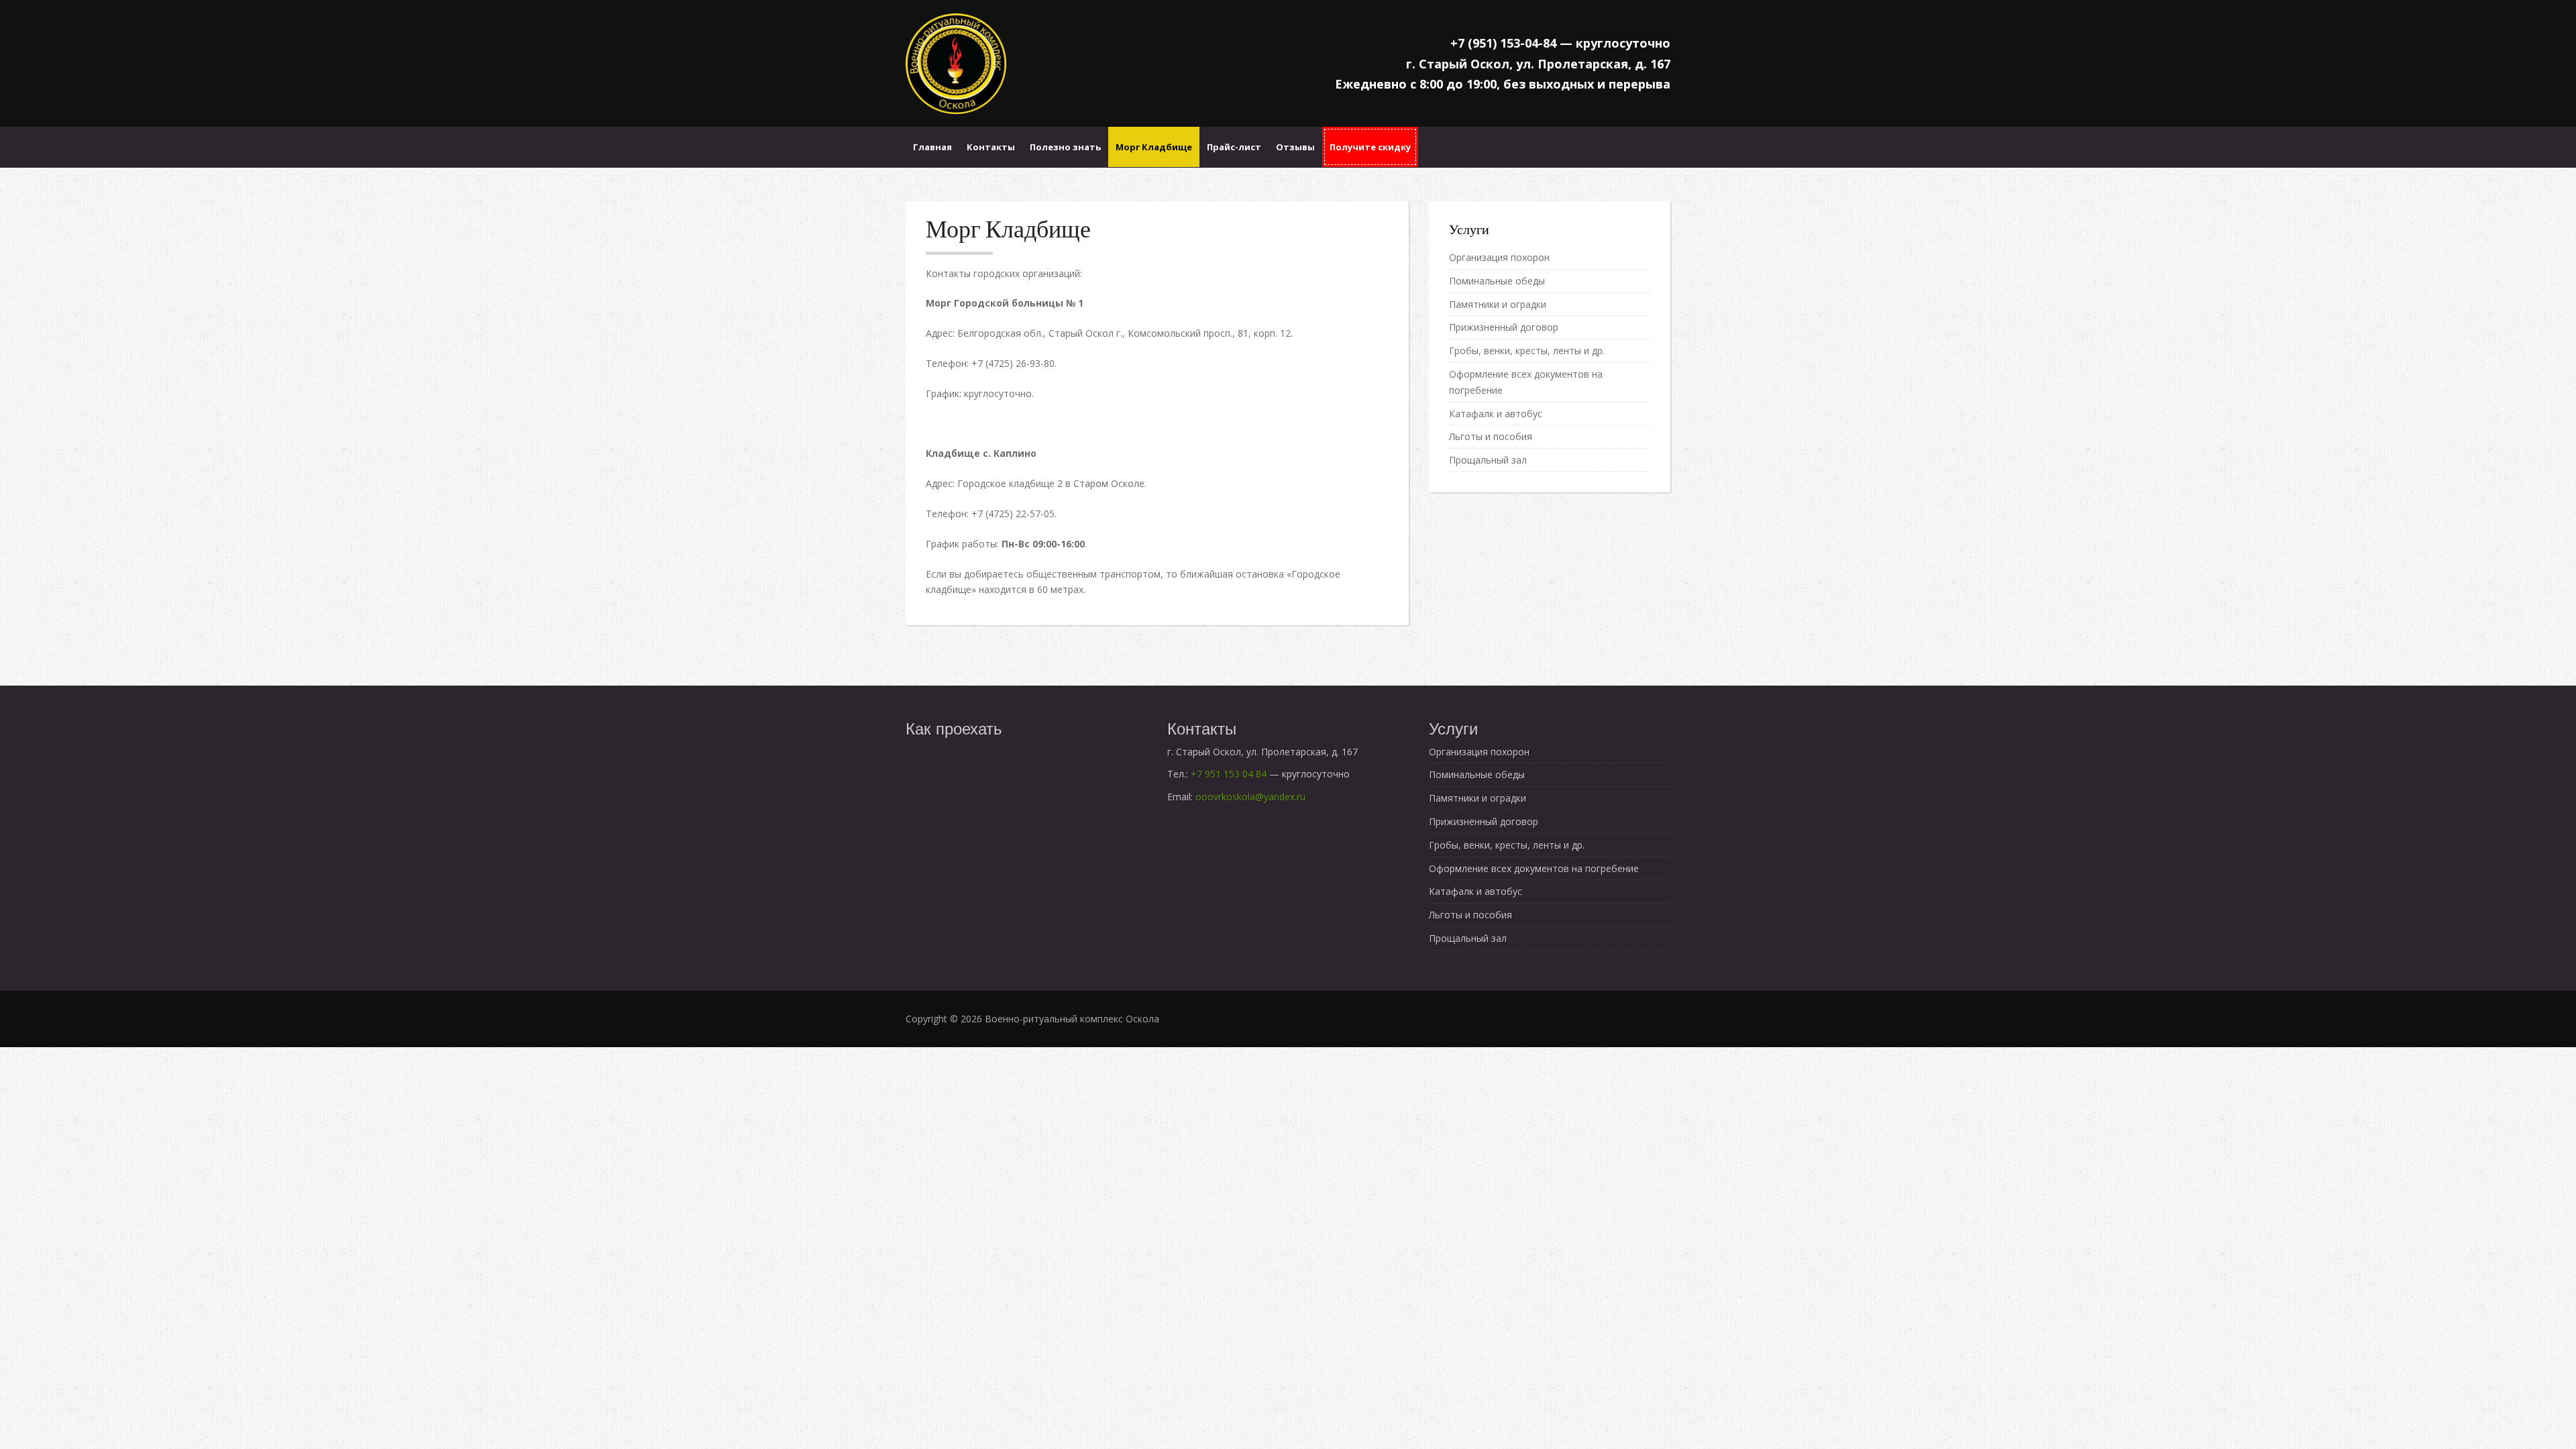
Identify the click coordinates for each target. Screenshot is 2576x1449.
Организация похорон (1499, 257)
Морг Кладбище (1154, 147)
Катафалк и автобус (1496, 414)
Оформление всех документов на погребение (1534, 868)
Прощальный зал (1488, 460)
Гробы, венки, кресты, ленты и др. (1527, 351)
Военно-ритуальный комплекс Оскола (1072, 1019)
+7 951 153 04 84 (1229, 774)
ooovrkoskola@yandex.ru (1250, 797)
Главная (932, 147)
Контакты (991, 147)
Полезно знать (1065, 147)
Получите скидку (1370, 147)
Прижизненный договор (1504, 327)
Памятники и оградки (1498, 304)
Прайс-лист (1234, 147)
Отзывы (1295, 147)
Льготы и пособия (1491, 436)
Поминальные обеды (1497, 281)
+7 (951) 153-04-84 (1503, 43)
